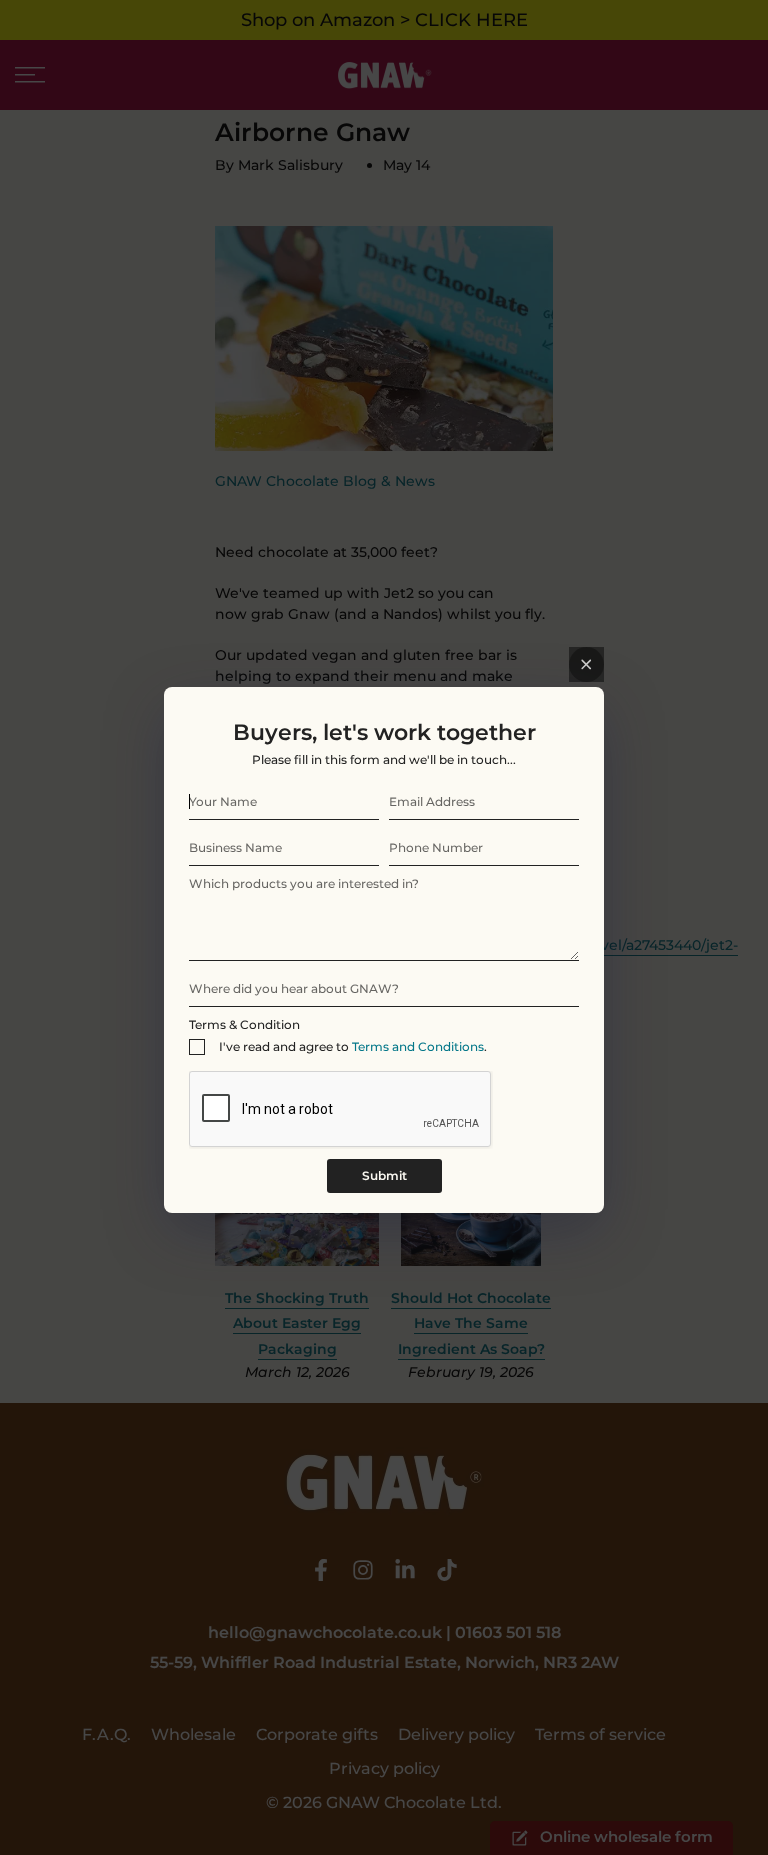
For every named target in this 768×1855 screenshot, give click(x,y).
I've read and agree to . (353, 1046)
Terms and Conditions (418, 1046)
